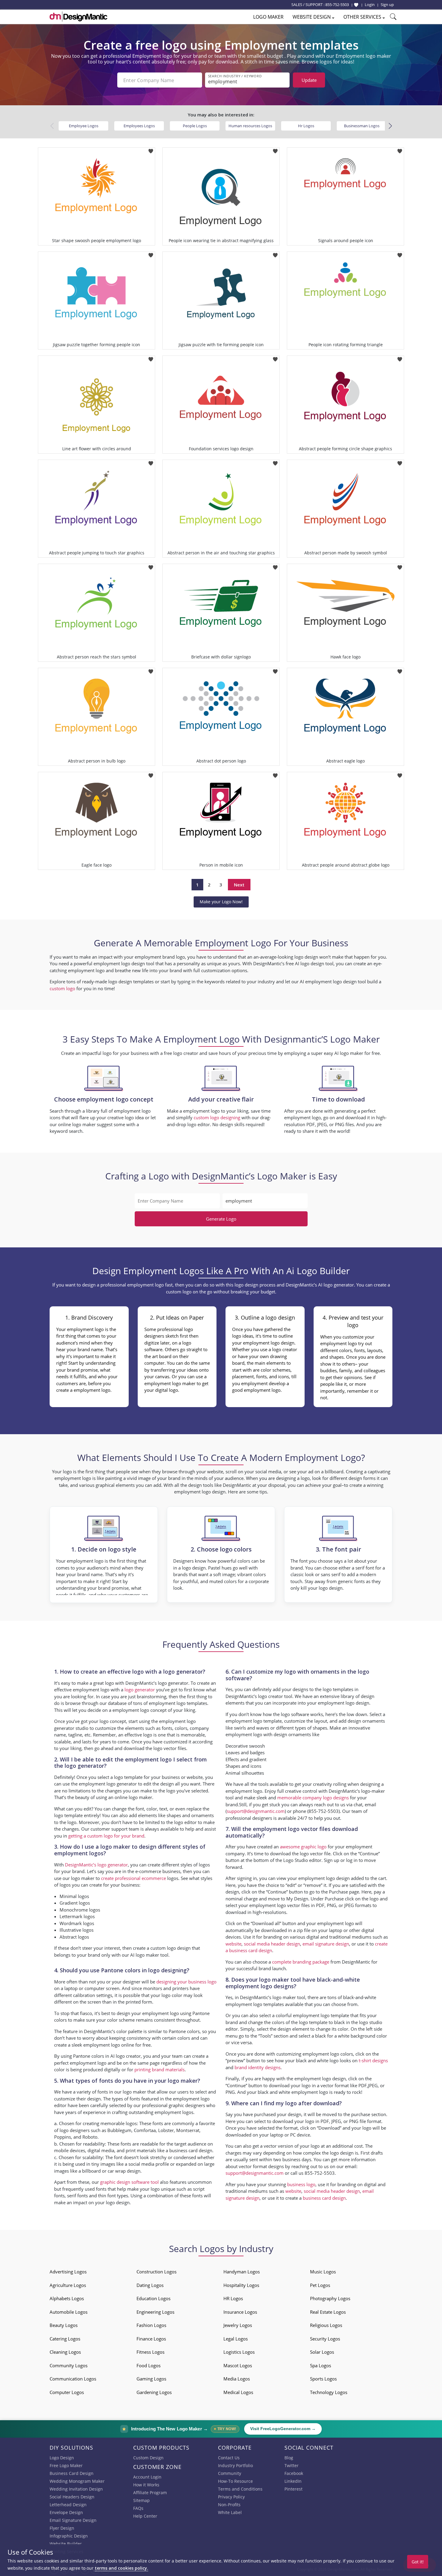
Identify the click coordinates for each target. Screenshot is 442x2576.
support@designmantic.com (256, 1811)
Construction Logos (157, 2272)
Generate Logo (221, 1219)
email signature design (326, 1944)
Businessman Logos (362, 126)
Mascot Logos (238, 2365)
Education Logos (153, 2298)
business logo (301, 2184)
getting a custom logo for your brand (106, 1836)
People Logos (195, 126)
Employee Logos (84, 126)
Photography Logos (330, 2298)
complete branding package (301, 1962)
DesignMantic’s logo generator (96, 1865)
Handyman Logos (242, 2272)
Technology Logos (329, 2392)
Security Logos (325, 2339)
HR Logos (233, 2298)
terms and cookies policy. (121, 2568)
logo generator (140, 1690)
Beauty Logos (64, 2325)
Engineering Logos (155, 2312)
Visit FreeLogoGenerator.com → (283, 2429)
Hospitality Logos (241, 2285)
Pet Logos (320, 2285)
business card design (191, 2150)
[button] (390, 126)
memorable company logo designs (313, 1798)
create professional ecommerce (134, 1878)
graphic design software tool (129, 2182)
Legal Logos (236, 2339)
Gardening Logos (154, 2392)
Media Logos (237, 2379)
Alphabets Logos (67, 2298)
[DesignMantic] (78, 17)
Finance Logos (151, 2339)
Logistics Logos (239, 2352)
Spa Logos (321, 2365)
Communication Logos (73, 2379)
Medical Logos (238, 2392)
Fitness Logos (150, 2352)
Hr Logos (306, 126)
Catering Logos (65, 2339)
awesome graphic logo (303, 1847)
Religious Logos (326, 2325)
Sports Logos (323, 2379)
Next (239, 885)
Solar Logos (322, 2352)
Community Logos (69, 2365)
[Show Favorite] (356, 5)
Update (309, 80)
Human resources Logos (250, 126)
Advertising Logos (68, 2272)
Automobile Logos (69, 2312)
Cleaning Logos (65, 2352)
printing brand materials (160, 2069)
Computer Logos (67, 2392)
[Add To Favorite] (151, 149)
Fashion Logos (151, 2325)
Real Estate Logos (328, 2312)
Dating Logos (150, 2285)
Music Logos (323, 2272)
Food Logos (149, 2365)
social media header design (272, 1944)
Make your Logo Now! (221, 902)
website (233, 1944)
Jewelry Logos (238, 2325)
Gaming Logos (151, 2379)
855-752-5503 (337, 5)
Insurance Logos (240, 2312)
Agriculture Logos (68, 2285)
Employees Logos (139, 126)
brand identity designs (258, 2067)
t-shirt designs (373, 2060)
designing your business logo (186, 1982)
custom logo (62, 988)
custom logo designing (217, 1117)
